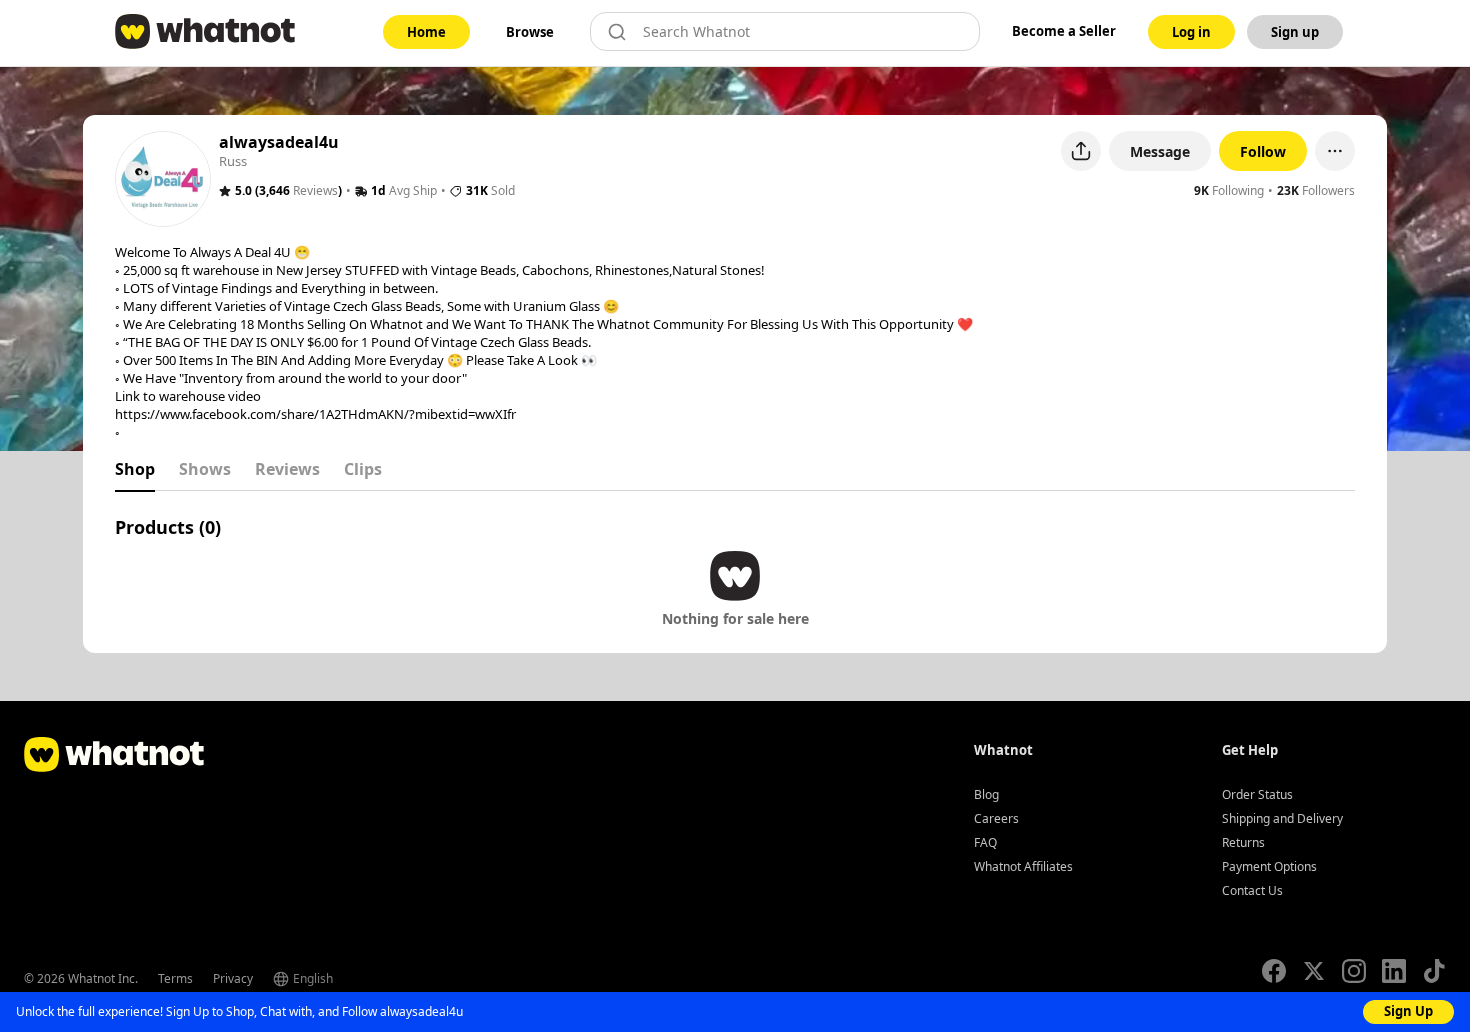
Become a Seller (1064, 31)
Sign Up (1408, 1011)
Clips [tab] (363, 469)
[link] (426, 32)
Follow (1263, 151)
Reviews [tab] (287, 469)
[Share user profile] (1081, 151)
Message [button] (1160, 151)
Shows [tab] (205, 469)
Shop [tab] (135, 469)
